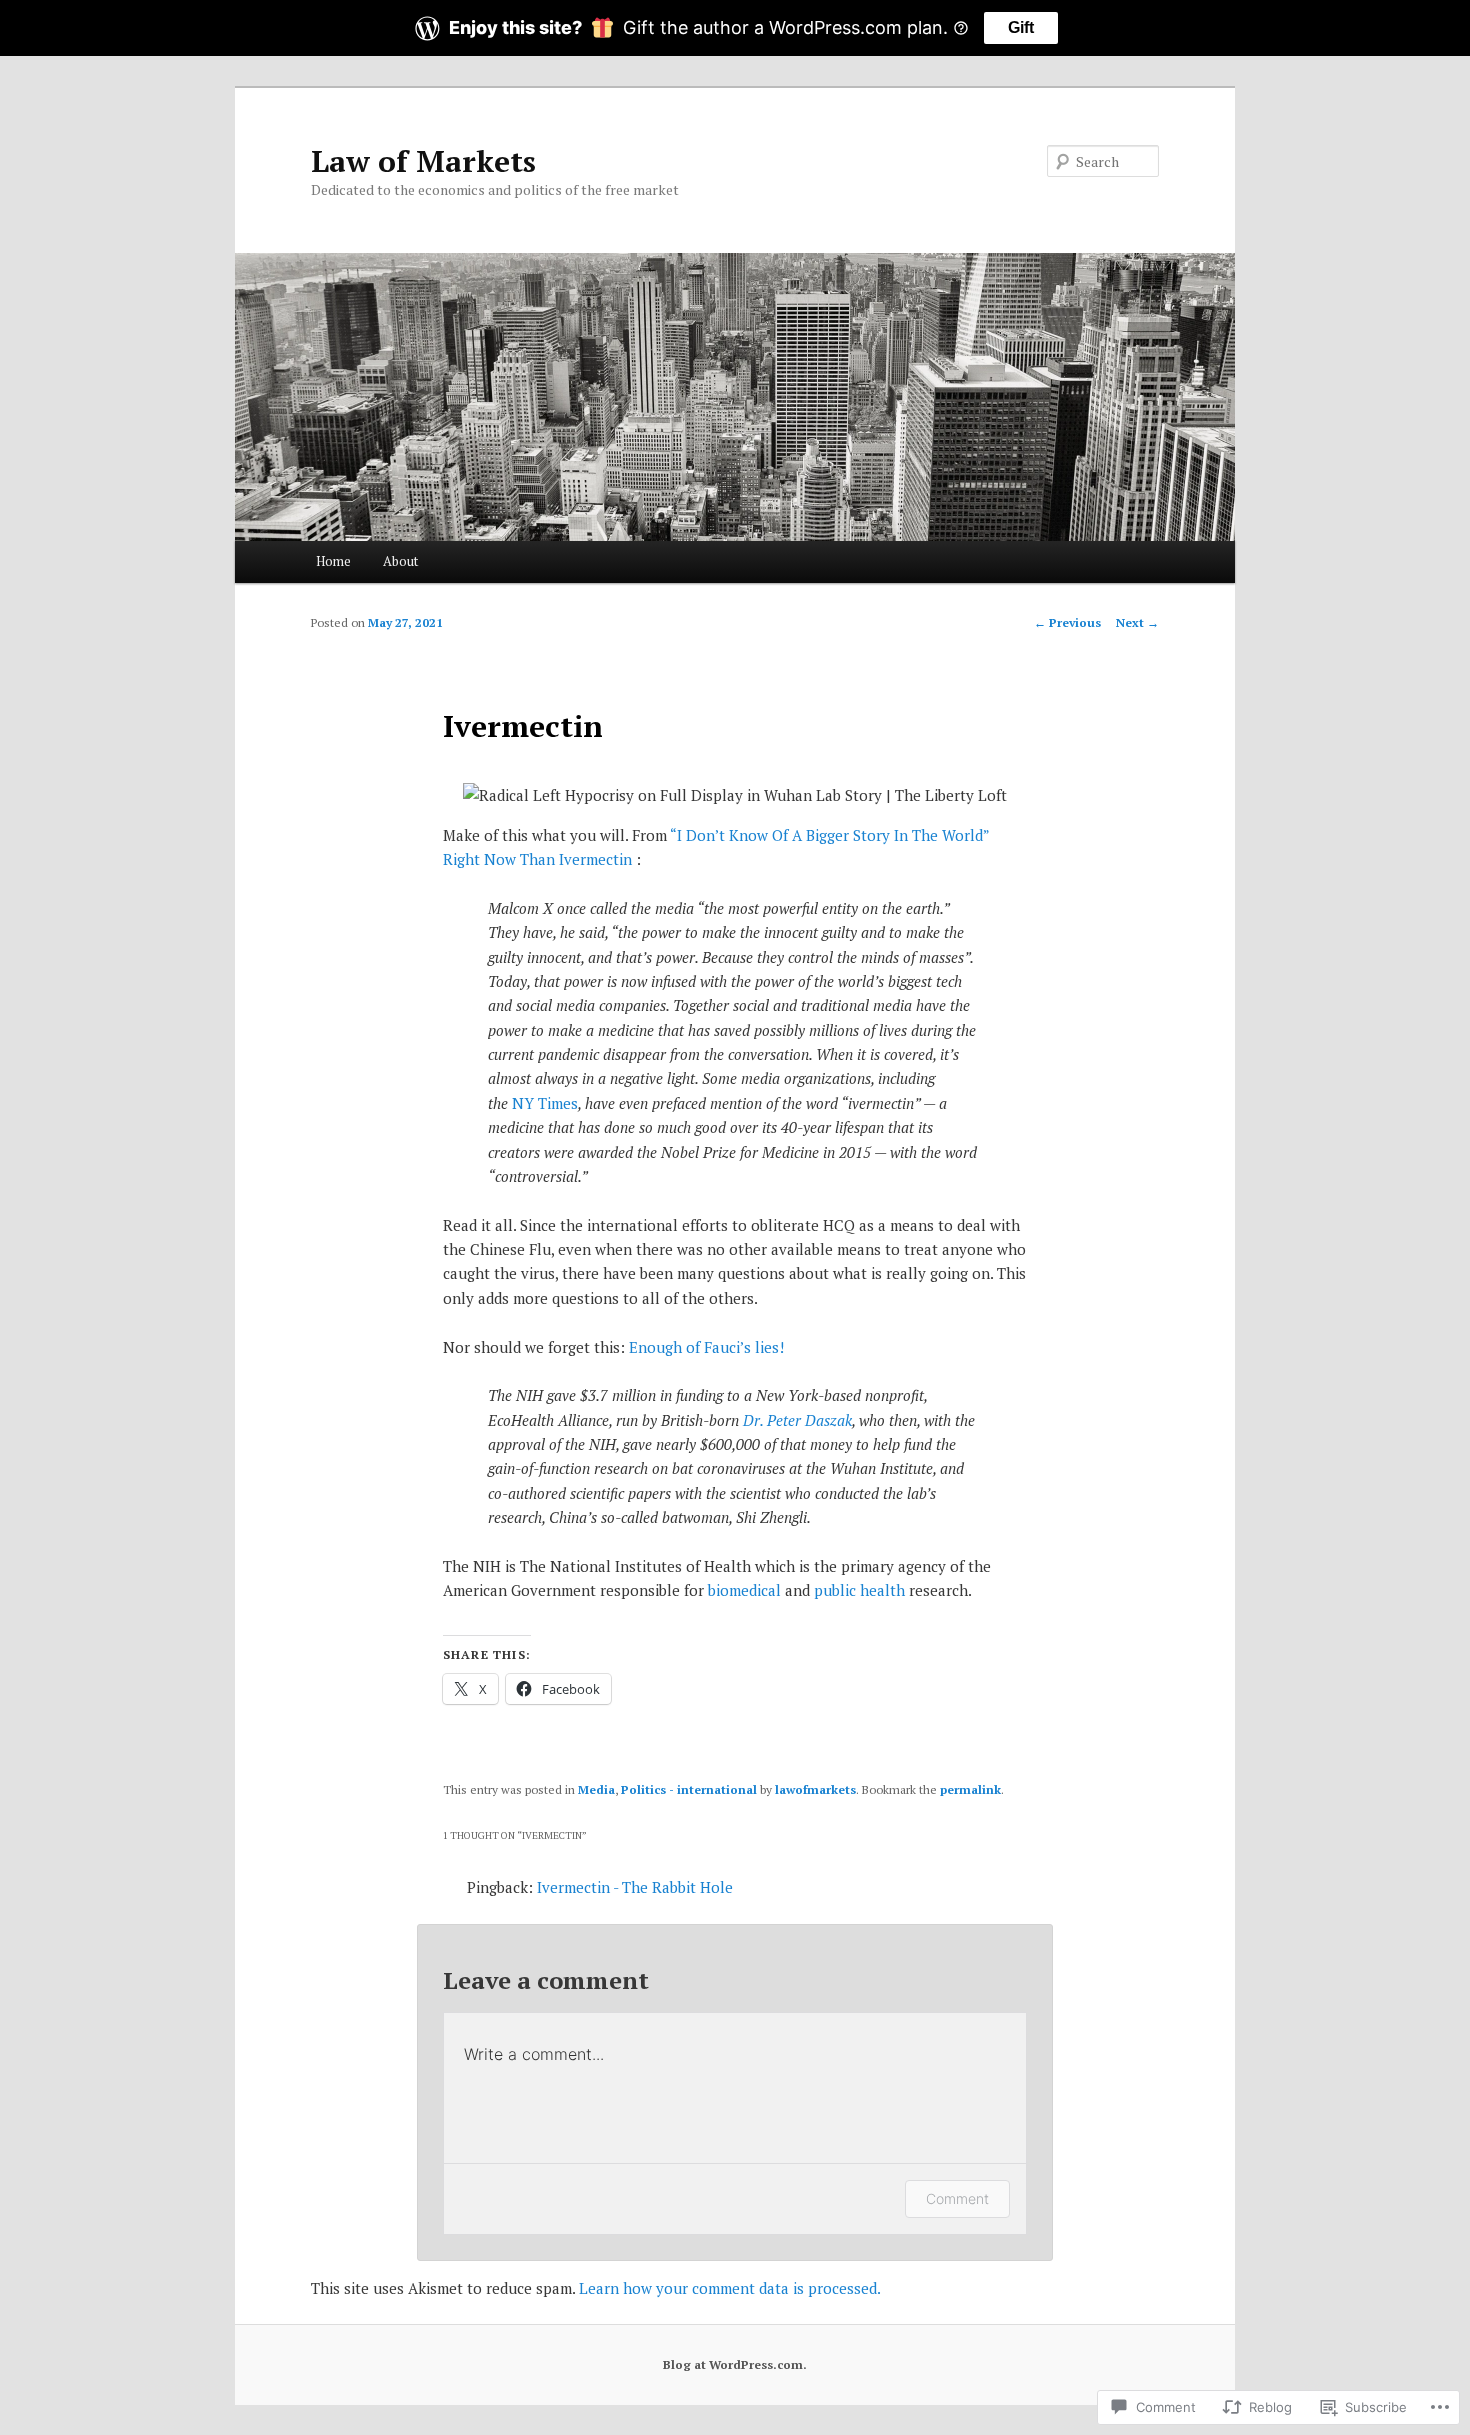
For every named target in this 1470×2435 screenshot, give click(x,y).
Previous (1067, 622)
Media (596, 1789)
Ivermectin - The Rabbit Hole (635, 1887)
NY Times (545, 1103)
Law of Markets (423, 161)
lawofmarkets (815, 1789)
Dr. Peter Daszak (797, 1420)
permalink (970, 1789)
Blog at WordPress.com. (735, 2364)
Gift (1021, 27)
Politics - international (689, 1789)
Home (333, 561)
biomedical (744, 1590)
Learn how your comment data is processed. (730, 2288)
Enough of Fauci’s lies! (706, 1347)
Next (1137, 622)
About (400, 561)
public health (859, 1590)
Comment (957, 2198)
